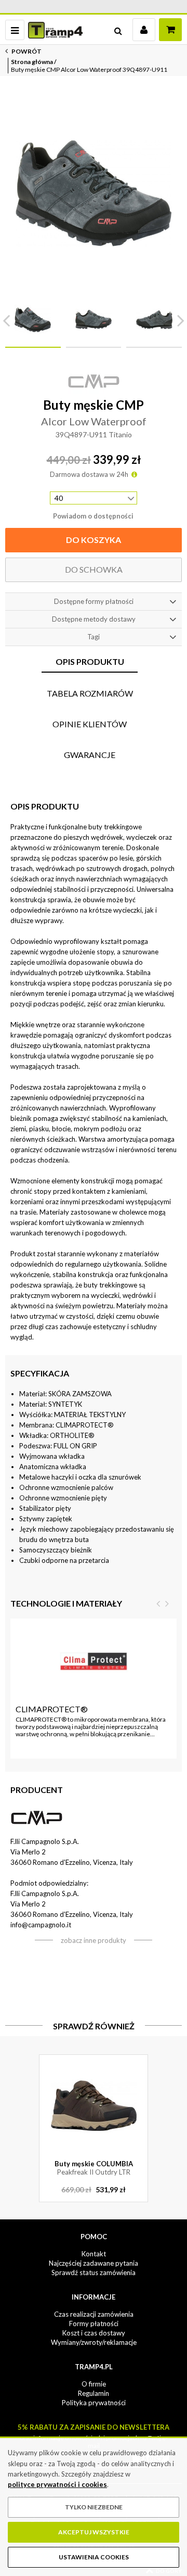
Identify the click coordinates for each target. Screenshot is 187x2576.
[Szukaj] (118, 30)
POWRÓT (26, 51)
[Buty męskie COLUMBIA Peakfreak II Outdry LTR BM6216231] (94, 2106)
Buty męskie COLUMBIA (94, 2168)
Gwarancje (90, 755)
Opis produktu (90, 661)
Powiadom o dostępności (93, 516)
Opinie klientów (90, 724)
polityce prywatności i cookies (57, 2484)
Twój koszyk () (170, 30)
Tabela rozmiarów (90, 693)
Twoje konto (144, 30)
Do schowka (94, 569)
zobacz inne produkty (94, 1940)
